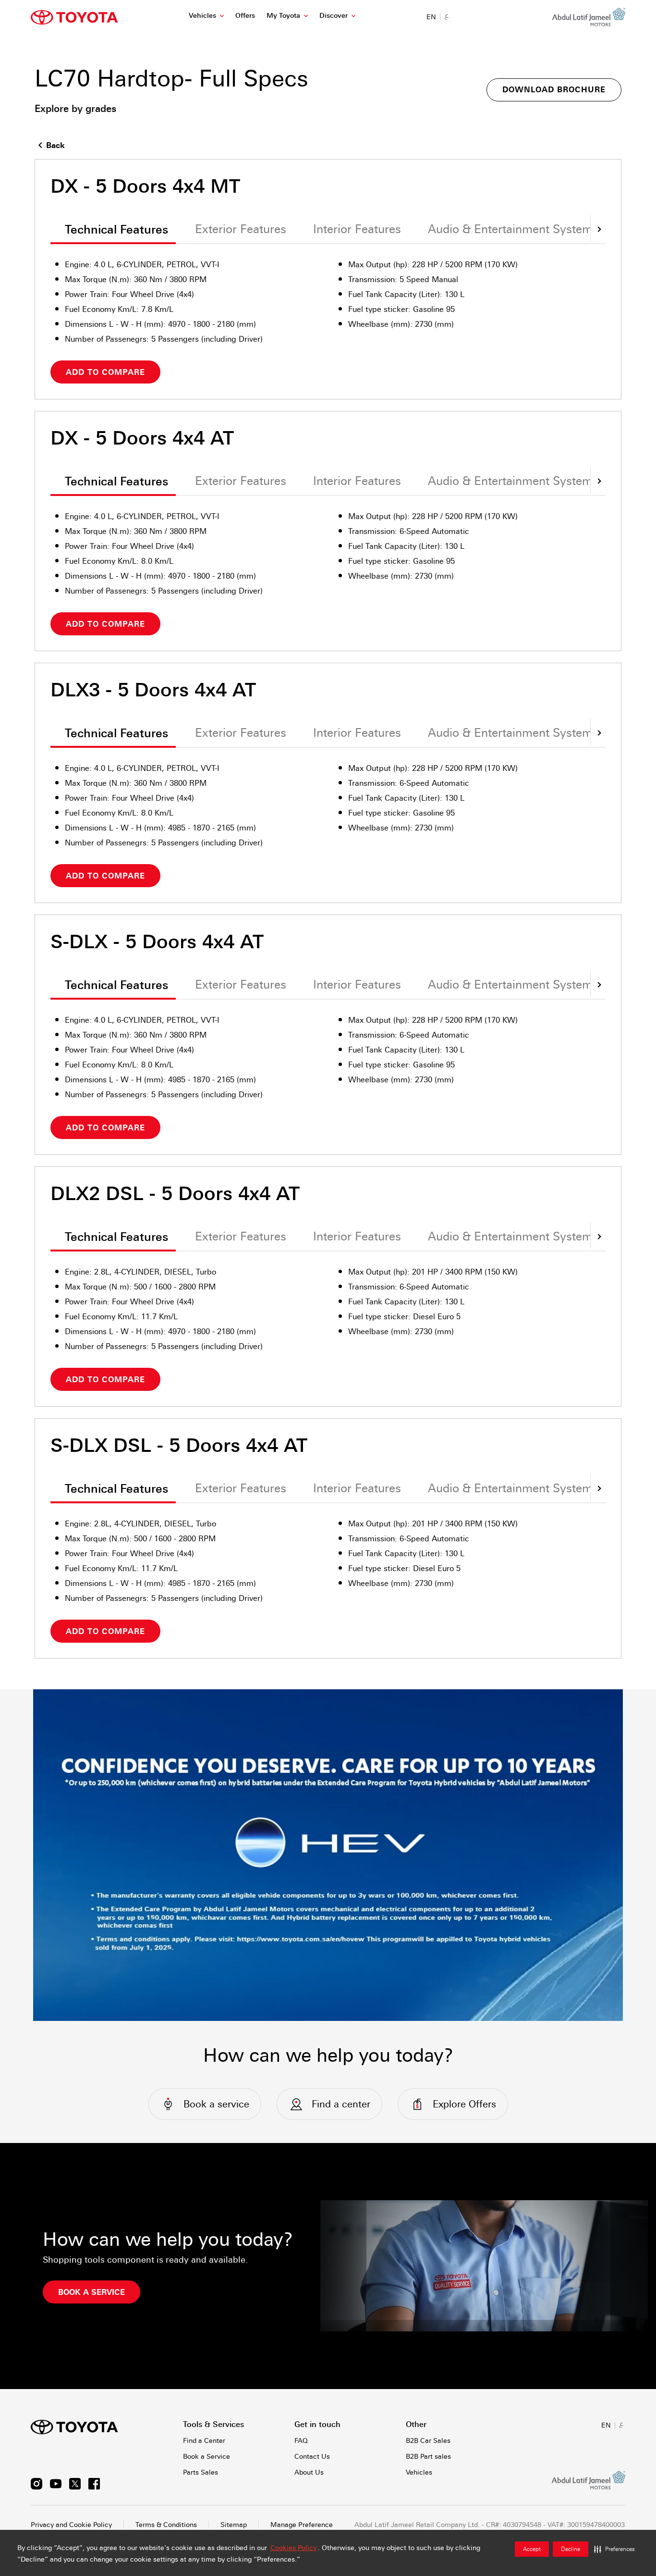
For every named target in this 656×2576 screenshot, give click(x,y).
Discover (334, 15)
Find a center (341, 2104)
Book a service (216, 2104)
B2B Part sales (428, 2456)
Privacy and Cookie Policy (71, 2525)
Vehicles (202, 15)
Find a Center (204, 2440)
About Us (309, 2472)
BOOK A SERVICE (91, 2292)
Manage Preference (302, 2525)
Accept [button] (532, 2549)
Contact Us (312, 2456)
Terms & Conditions (166, 2525)
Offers (245, 15)
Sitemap (234, 2525)
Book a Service (207, 2456)
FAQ (301, 2440)
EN (431, 17)
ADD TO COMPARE (105, 372)
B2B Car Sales (428, 2440)
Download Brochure (554, 90)
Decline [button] (571, 2549)
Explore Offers (464, 2104)
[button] (614, 2549)
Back (55, 145)
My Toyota (283, 15)
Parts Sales (200, 2472)
